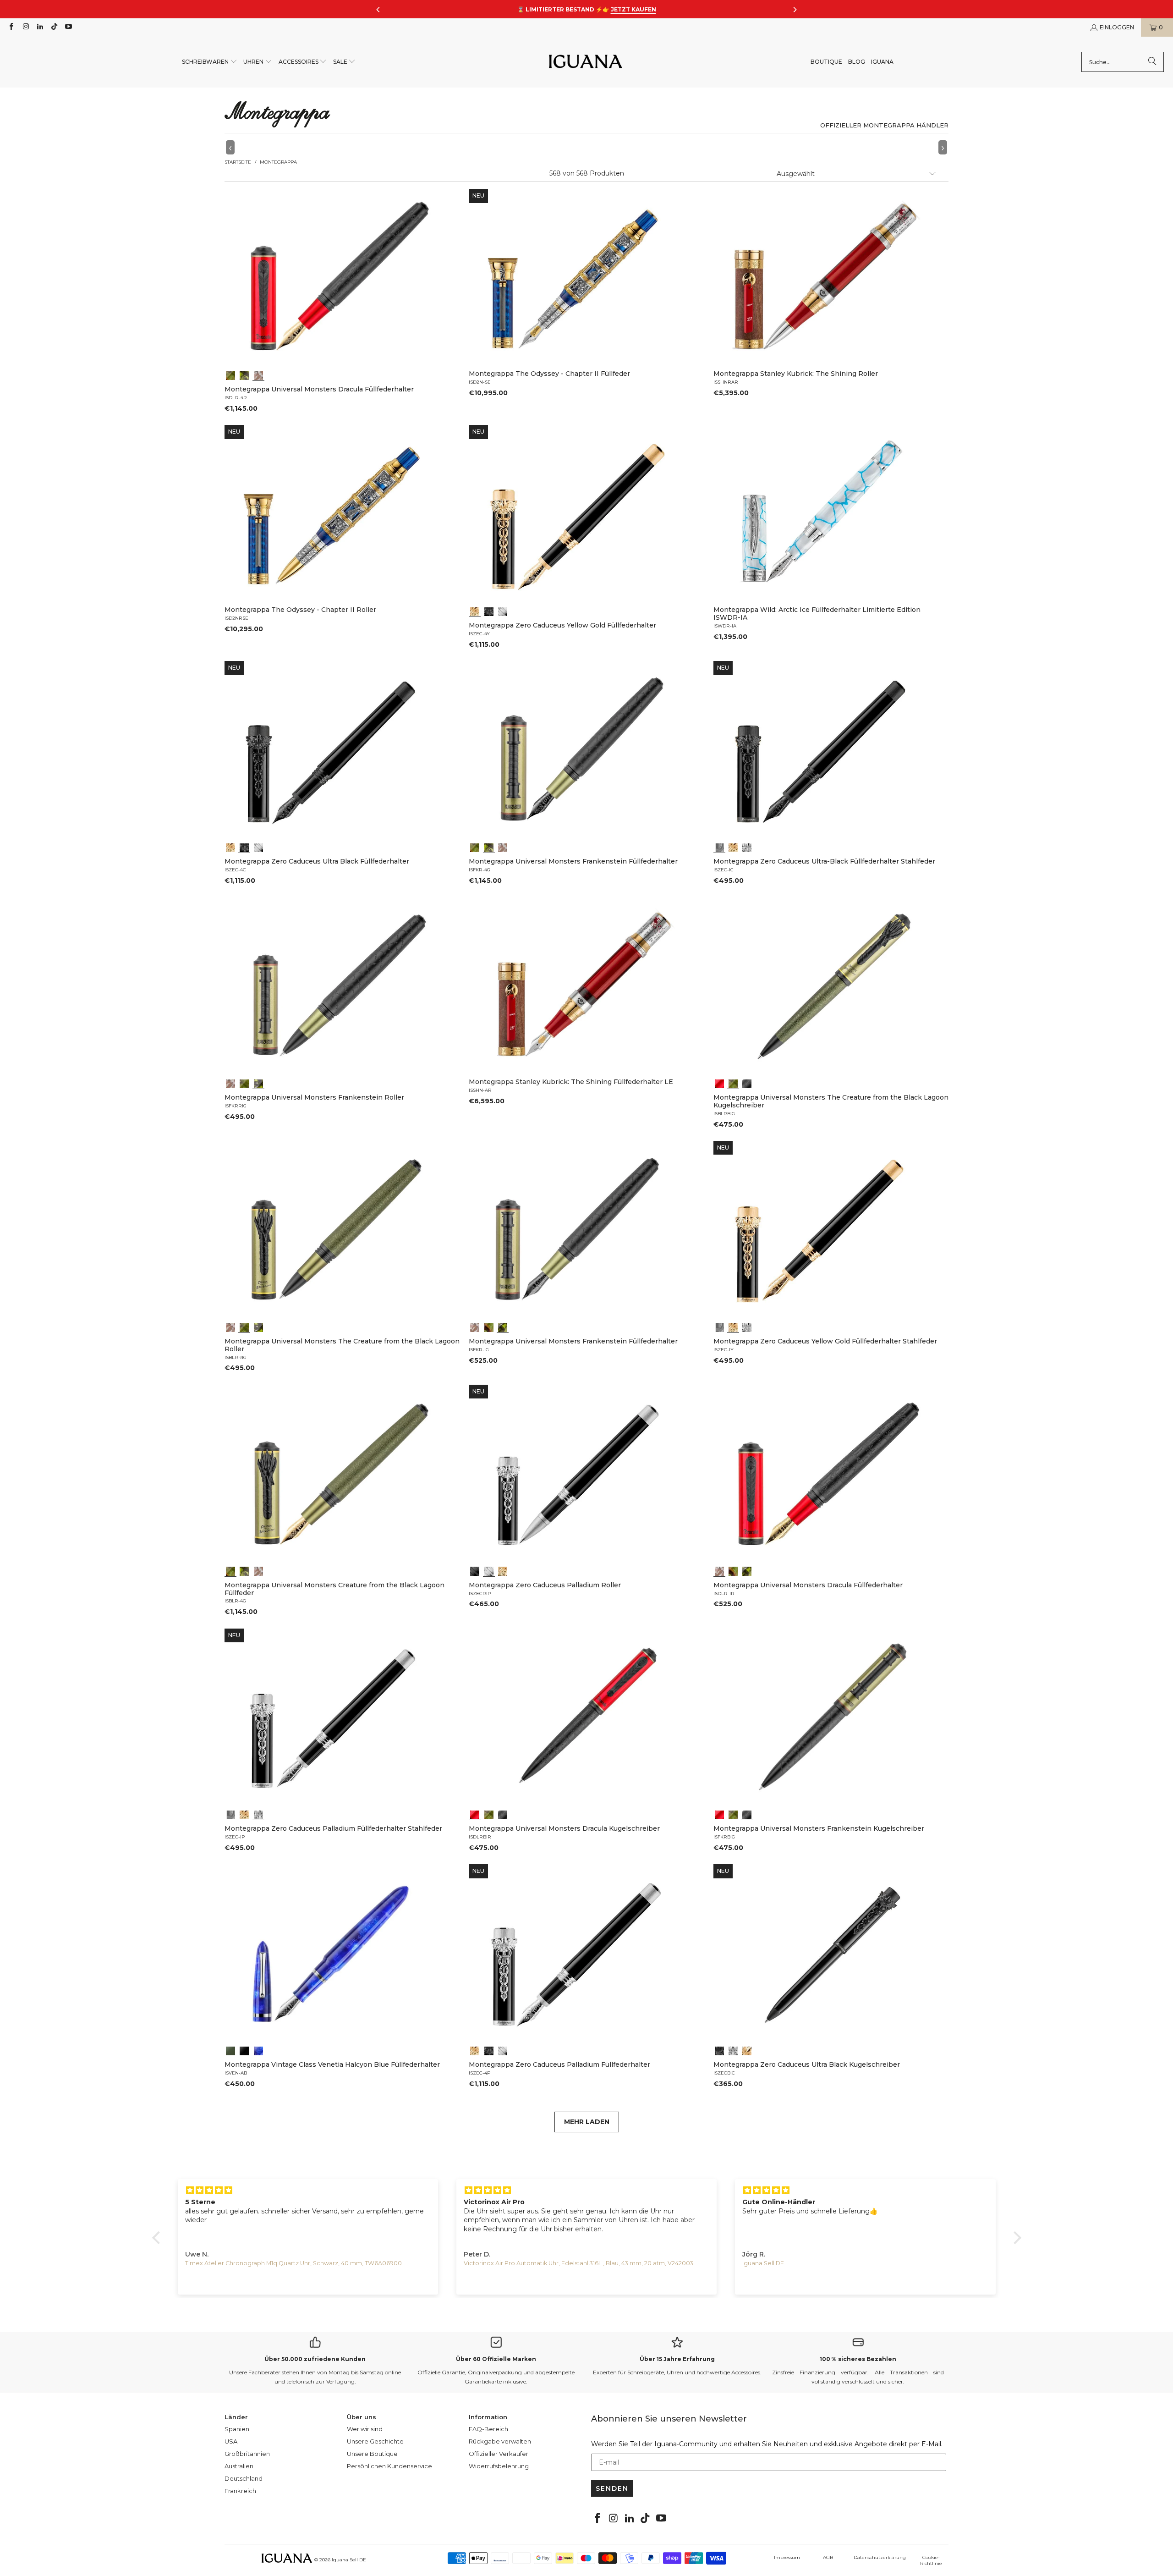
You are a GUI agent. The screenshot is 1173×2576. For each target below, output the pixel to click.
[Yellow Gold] (475, 611)
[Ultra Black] (489, 611)
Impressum (787, 2557)
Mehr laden (587, 2122)
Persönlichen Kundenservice (389, 2466)
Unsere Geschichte (375, 2441)
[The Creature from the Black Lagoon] (230, 374)
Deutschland (244, 2478)
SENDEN (612, 2488)
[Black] (244, 2050)
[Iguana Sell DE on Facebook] (11, 27)
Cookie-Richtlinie (931, 2560)
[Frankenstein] (244, 374)
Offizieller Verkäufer (499, 2454)
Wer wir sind (365, 2429)
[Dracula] (258, 374)
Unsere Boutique (372, 2454)
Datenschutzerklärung (880, 2557)
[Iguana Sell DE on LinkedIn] (40, 27)
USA (231, 2441)
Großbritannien (247, 2454)
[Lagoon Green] (230, 2050)
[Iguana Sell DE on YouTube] (68, 27)
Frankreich (240, 2491)
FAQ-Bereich (488, 2429)
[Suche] (1152, 62)
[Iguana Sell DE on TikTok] (54, 27)
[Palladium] (503, 611)
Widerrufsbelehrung (499, 2466)
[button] (210, 62)
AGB (828, 2557)
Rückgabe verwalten (500, 2441)
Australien (239, 2466)
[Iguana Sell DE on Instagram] (25, 27)
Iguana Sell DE (349, 2560)
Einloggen (1117, 27)
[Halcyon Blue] (258, 2050)
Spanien (237, 2429)
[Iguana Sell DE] (586, 62)
